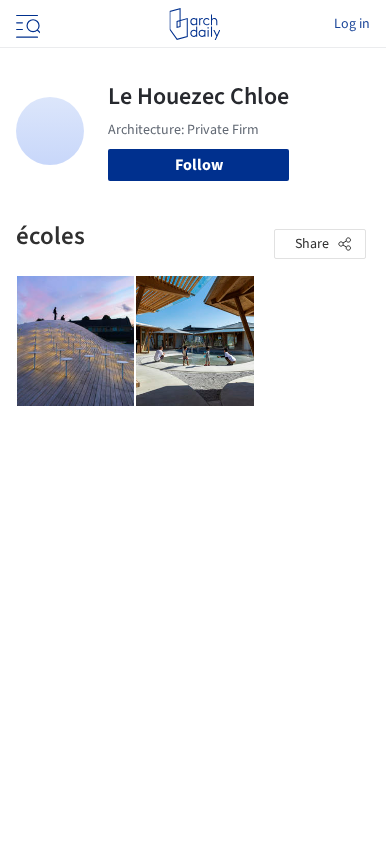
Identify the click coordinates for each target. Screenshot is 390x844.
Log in (352, 24)
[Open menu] (26, 24)
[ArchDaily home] (194, 24)
